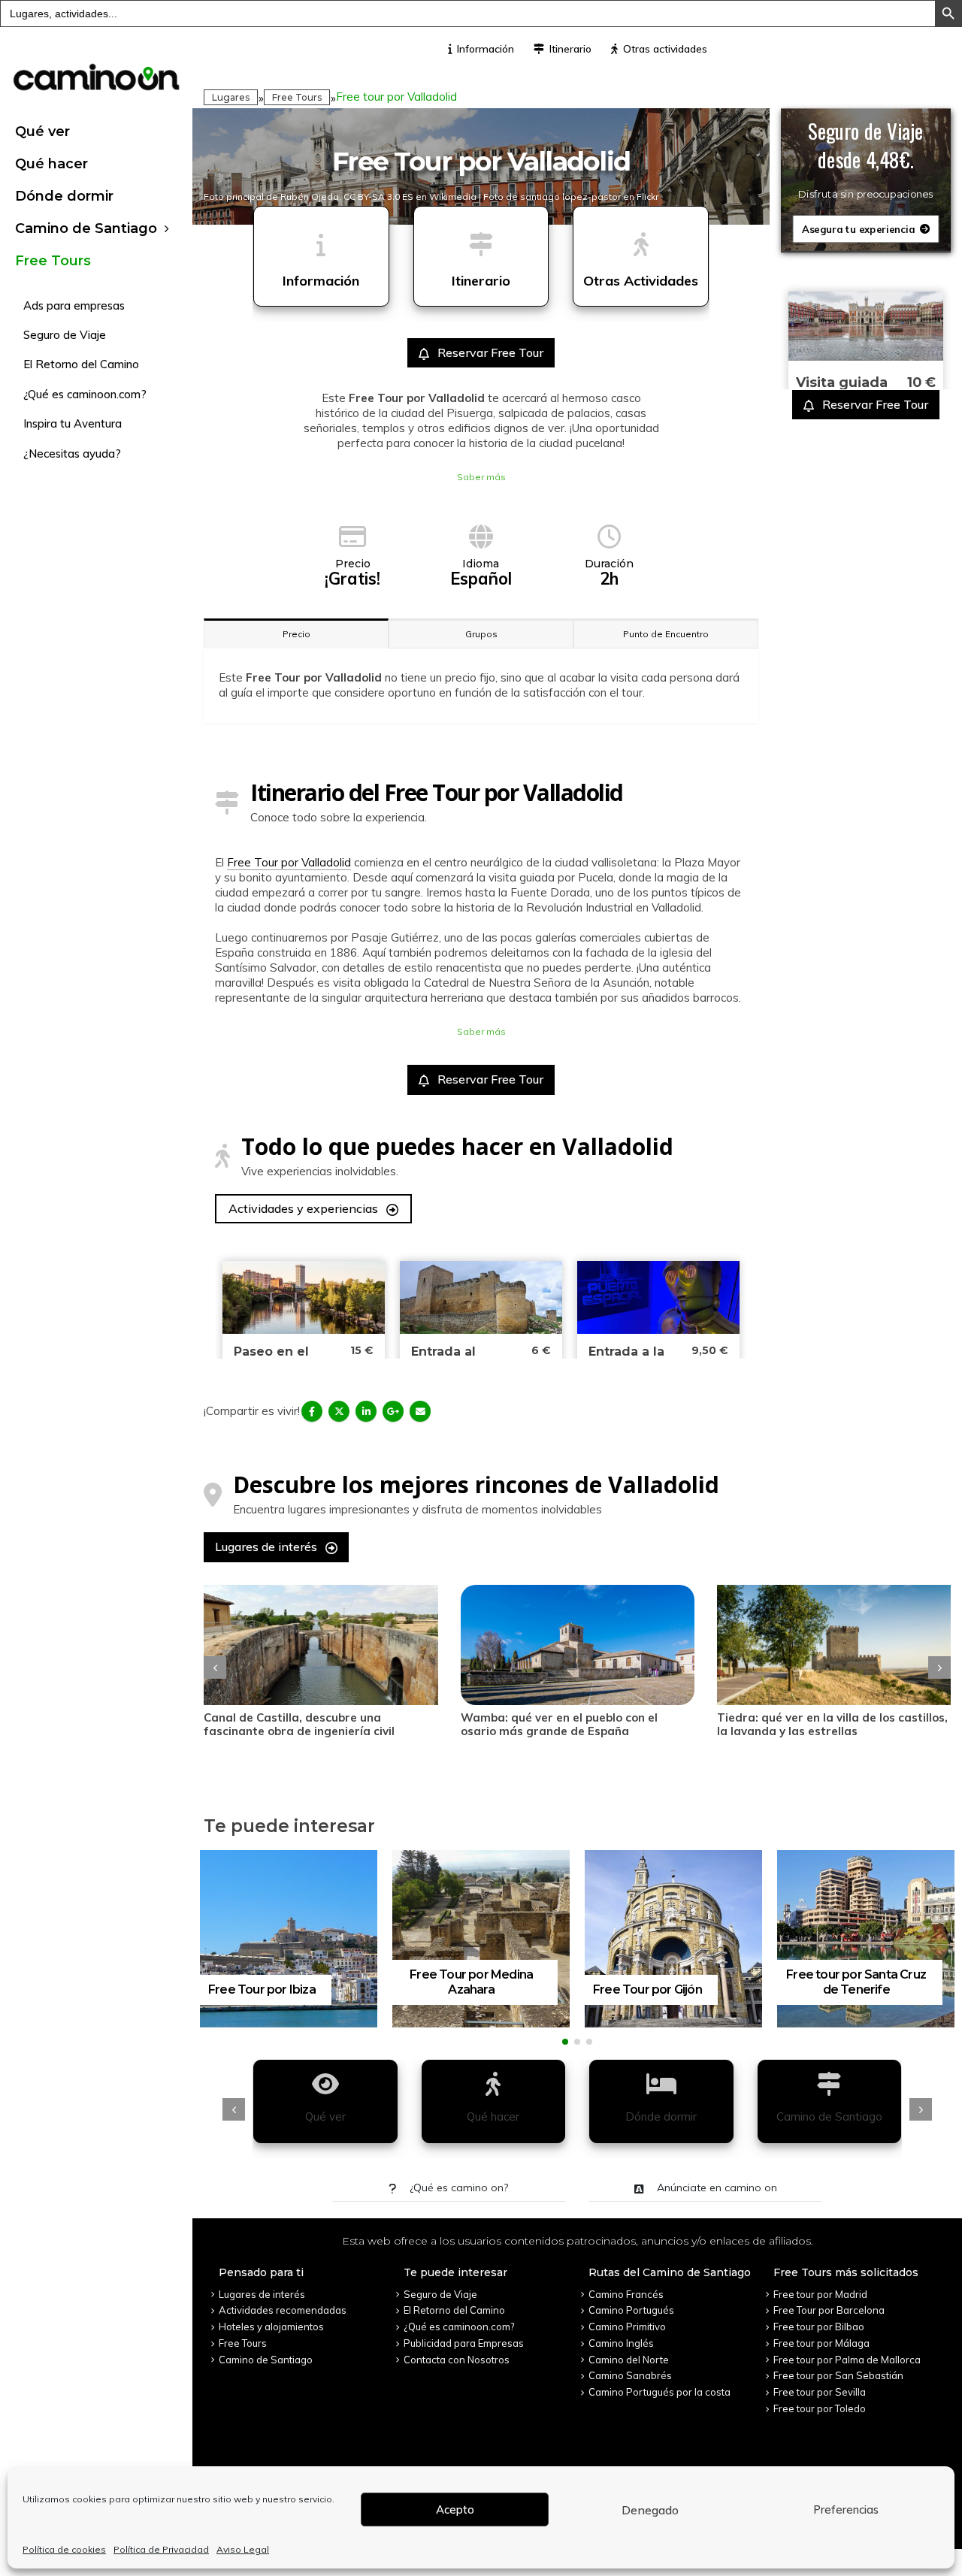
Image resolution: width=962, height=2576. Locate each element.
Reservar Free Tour (489, 352)
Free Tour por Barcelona (829, 2310)
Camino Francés (626, 2294)
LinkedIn (366, 1411)
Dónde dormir (64, 196)
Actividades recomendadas (283, 2310)
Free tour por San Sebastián (838, 2375)
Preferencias (846, 2509)
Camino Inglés (621, 2343)
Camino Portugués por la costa (659, 2392)
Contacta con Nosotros (457, 2360)
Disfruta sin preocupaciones (865, 195)
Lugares (231, 97)
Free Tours (53, 261)
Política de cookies (64, 2549)
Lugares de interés (268, 1547)
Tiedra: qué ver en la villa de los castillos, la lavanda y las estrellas (832, 1724)
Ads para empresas (74, 305)
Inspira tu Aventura (73, 423)
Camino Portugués (631, 2310)
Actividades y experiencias (305, 1208)
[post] (321, 1645)
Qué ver (42, 132)
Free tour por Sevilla (820, 2392)
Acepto (455, 2509)
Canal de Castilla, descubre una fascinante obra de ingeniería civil (299, 1724)
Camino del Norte (629, 2360)
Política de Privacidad (161, 2549)
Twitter (339, 1411)
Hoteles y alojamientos (271, 2327)
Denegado (650, 2510)
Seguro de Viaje (65, 335)
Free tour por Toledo (820, 2408)
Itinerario (570, 49)
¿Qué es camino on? (457, 2187)
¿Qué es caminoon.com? (85, 394)
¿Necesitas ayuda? (72, 454)
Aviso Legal (243, 2549)
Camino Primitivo (627, 2327)
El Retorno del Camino (81, 364)
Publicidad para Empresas (464, 2343)
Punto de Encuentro (666, 634)
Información (486, 49)
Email (420, 1411)
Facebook (312, 1411)
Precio (296, 634)
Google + (393, 1411)
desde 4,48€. (866, 159)
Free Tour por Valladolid (289, 862)
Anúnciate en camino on (715, 2187)
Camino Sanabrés (630, 2375)
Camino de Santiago (86, 228)
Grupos (481, 634)
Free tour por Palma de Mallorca (847, 2360)
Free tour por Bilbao (819, 2327)
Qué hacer (51, 164)
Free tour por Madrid (820, 2294)
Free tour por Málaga (821, 2343)
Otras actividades (665, 49)
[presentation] (215, 1667)
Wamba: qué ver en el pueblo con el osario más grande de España (559, 1724)
